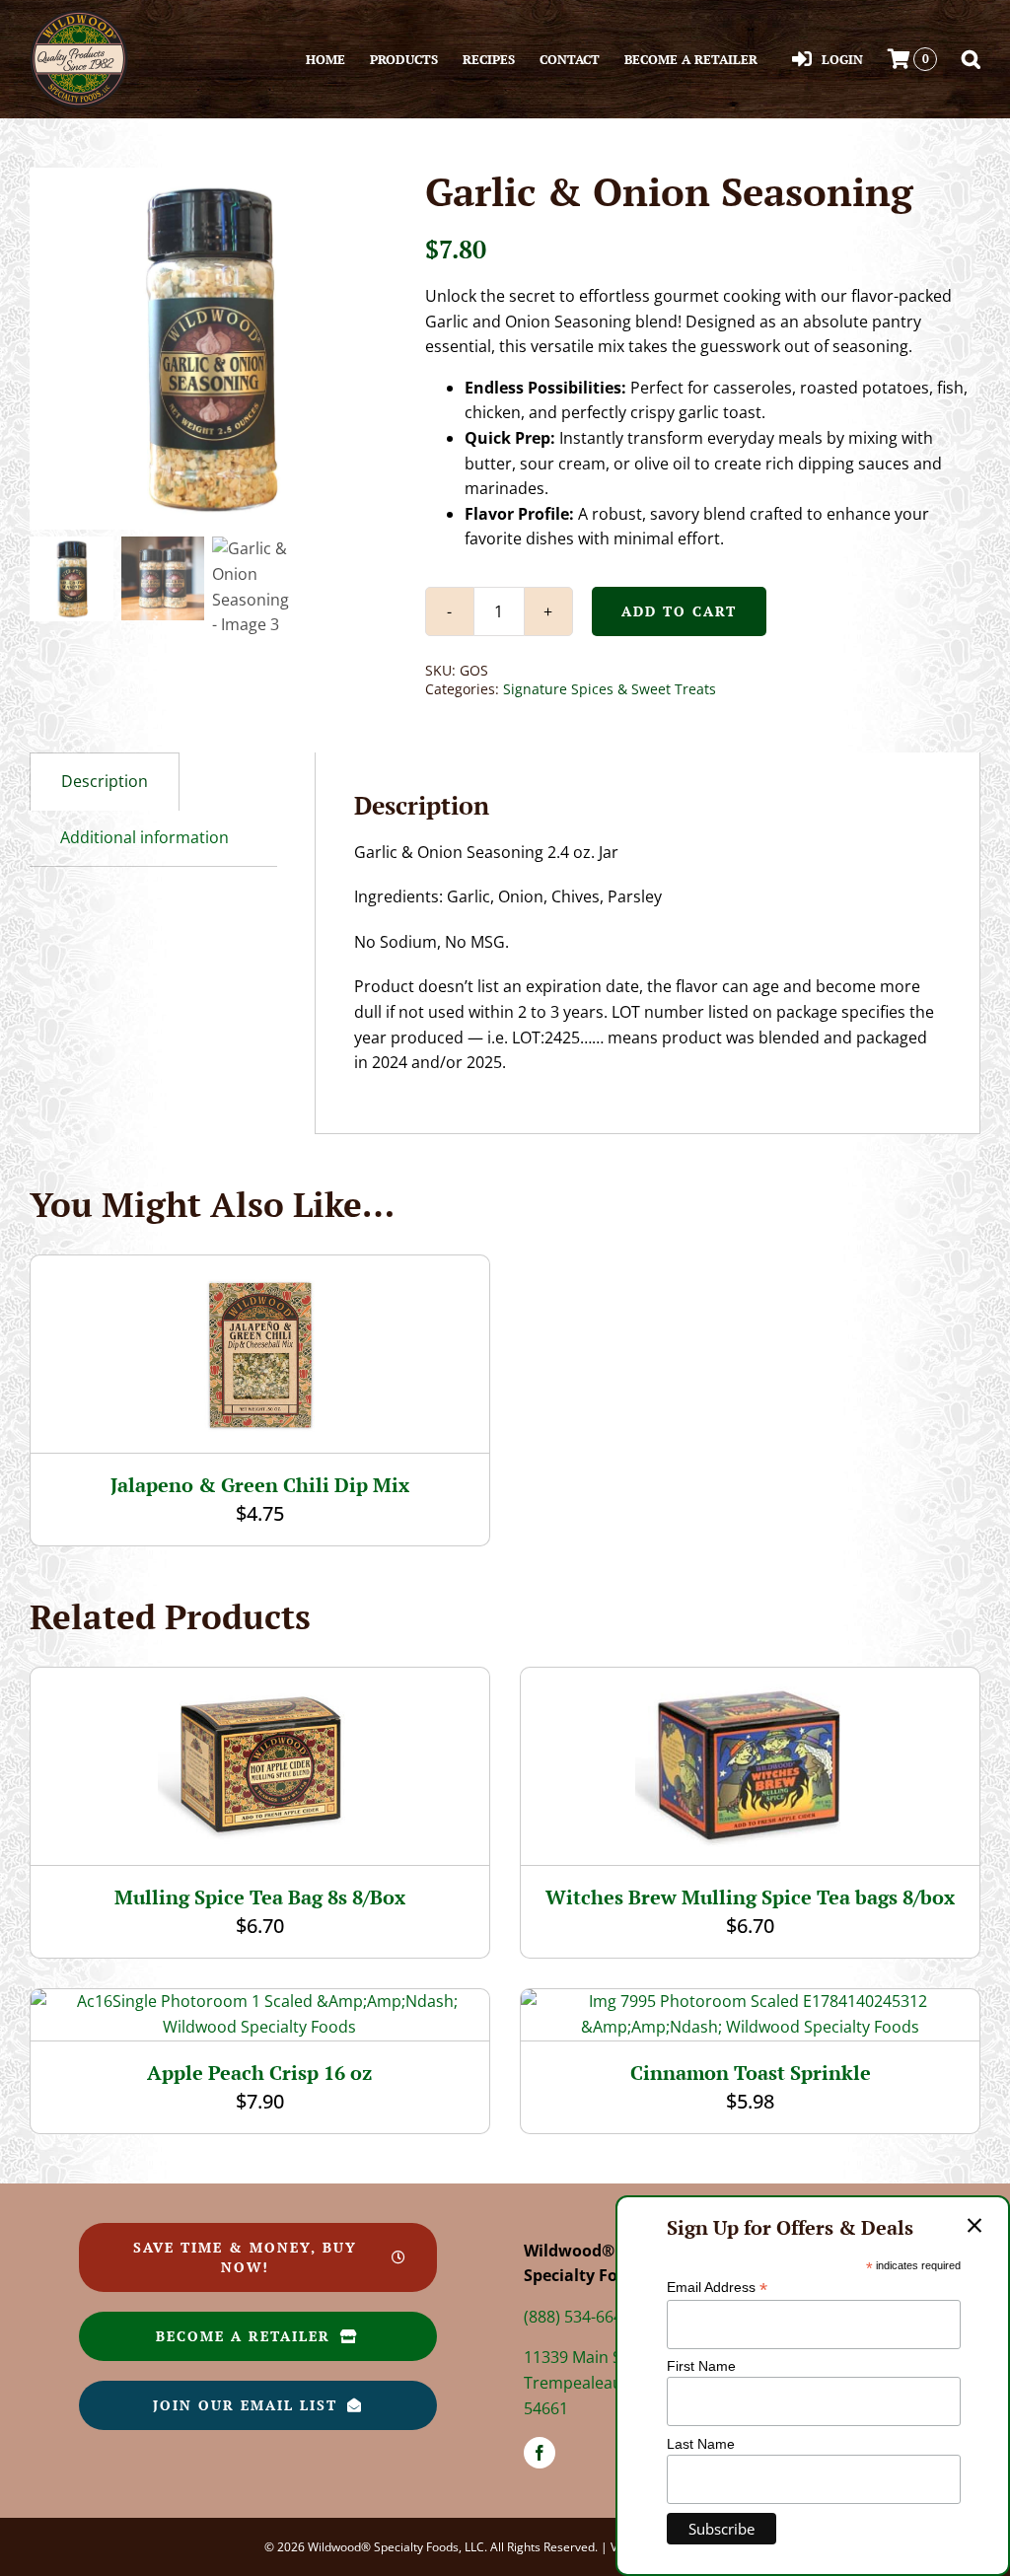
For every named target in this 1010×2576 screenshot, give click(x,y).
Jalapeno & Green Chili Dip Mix (260, 1485)
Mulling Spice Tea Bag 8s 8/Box (260, 1897)
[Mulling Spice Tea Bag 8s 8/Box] (260, 1680)
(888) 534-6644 (577, 2317)
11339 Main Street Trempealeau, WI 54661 (591, 2382)
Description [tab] (105, 781)
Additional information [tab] (144, 837)
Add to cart (679, 611)
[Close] (974, 2226)
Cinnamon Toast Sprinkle (751, 2073)
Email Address (717, 2288)
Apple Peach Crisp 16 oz (259, 2073)
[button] (971, 59)
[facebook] (540, 2453)
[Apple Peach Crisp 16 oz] (260, 2001)
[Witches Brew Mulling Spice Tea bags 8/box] (750, 1680)
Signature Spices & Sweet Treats (610, 689)
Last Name (701, 2444)
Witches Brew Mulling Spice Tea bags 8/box (750, 1897)
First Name (701, 2366)
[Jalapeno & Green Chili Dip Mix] (259, 1267)
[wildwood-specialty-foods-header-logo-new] (79, 18)
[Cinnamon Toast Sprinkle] (750, 2001)
